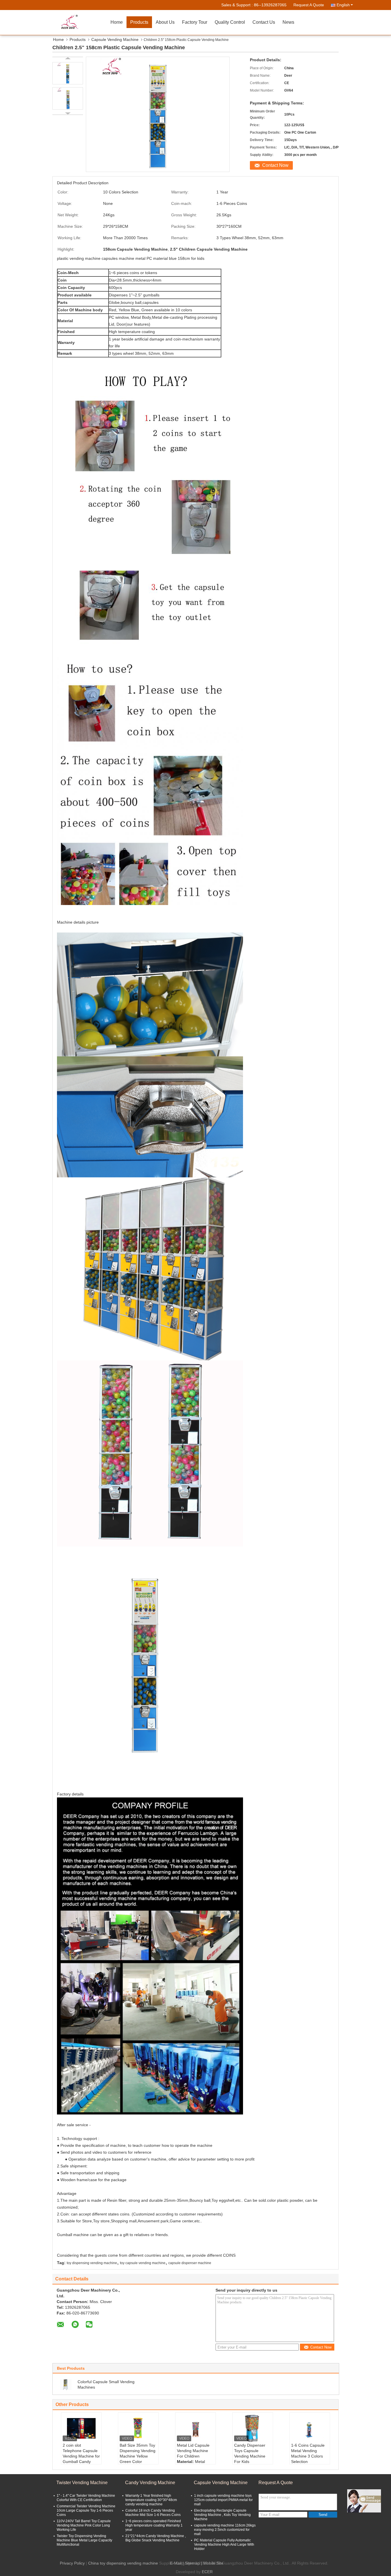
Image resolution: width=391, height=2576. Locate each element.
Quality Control (230, 22)
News (288, 22)
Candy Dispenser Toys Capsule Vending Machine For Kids (250, 2453)
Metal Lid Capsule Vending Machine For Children (193, 2451)
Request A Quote (309, 5)
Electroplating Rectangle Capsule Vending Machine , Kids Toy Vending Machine (222, 2515)
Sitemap (192, 2563)
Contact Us (264, 22)
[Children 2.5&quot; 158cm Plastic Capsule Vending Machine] (68, 73)
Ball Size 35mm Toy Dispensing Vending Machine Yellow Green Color (138, 2453)
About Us (165, 22)
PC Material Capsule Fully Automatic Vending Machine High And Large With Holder (224, 2545)
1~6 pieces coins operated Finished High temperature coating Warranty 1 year (154, 2525)
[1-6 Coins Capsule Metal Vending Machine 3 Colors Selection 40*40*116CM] (310, 2428)
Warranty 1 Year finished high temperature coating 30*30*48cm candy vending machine (151, 2500)
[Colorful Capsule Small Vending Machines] (66, 2384)
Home (117, 22)
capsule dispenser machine (190, 2263)
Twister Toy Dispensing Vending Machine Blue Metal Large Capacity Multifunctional (84, 2540)
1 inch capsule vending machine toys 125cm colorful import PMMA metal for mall (223, 2500)
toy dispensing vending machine (92, 2263)
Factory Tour (195, 22)
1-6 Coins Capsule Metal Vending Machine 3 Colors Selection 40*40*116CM (308, 2456)
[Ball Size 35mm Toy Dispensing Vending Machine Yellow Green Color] (138, 2428)
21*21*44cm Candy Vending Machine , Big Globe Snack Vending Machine (156, 2538)
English (343, 5)
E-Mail (176, 2563)
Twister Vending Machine (82, 2483)
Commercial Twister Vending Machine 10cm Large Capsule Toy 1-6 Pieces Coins (86, 2510)
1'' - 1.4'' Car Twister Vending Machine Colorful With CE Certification (86, 2498)
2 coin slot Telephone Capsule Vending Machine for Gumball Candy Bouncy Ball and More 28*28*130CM (81, 2459)
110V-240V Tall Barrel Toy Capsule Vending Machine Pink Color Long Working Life (84, 2525)
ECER (207, 2572)
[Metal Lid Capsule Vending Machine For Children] (195, 2428)
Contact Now (275, 165)
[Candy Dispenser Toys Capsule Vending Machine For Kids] (253, 2428)
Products (139, 22)
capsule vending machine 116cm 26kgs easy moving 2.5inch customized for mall (225, 2530)
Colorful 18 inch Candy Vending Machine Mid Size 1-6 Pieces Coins (153, 2513)
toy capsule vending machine (143, 2263)
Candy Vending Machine (150, 2483)
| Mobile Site (212, 2563)
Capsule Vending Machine (115, 39)
